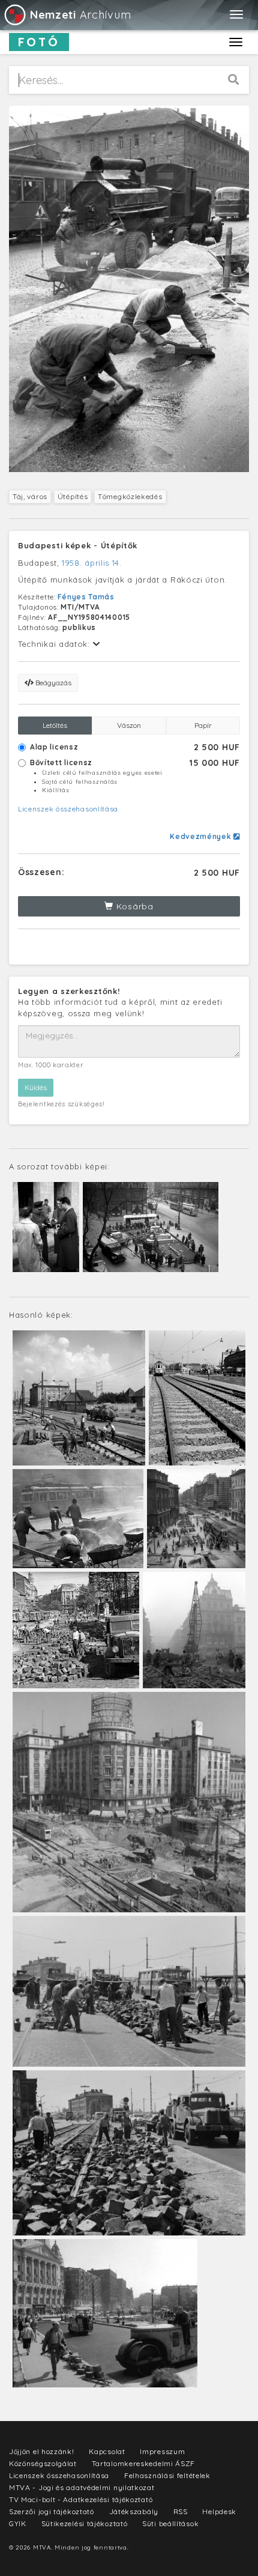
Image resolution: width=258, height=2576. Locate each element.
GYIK (18, 2523)
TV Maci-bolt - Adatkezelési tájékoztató (81, 2499)
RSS (181, 2511)
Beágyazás (52, 683)
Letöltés (55, 725)
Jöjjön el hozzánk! (42, 2451)
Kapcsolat (107, 2451)
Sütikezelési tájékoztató (85, 2523)
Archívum (80, 15)
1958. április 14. (92, 563)
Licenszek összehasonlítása (68, 809)
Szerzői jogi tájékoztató (52, 2511)
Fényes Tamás (86, 597)
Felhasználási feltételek (167, 2475)
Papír (203, 725)
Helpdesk (219, 2511)
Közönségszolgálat (43, 2463)
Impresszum (162, 2451)
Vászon (129, 725)
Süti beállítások (170, 2523)
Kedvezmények (202, 836)
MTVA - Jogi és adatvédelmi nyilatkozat (82, 2487)
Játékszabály (134, 2511)
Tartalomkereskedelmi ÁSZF (144, 2463)
